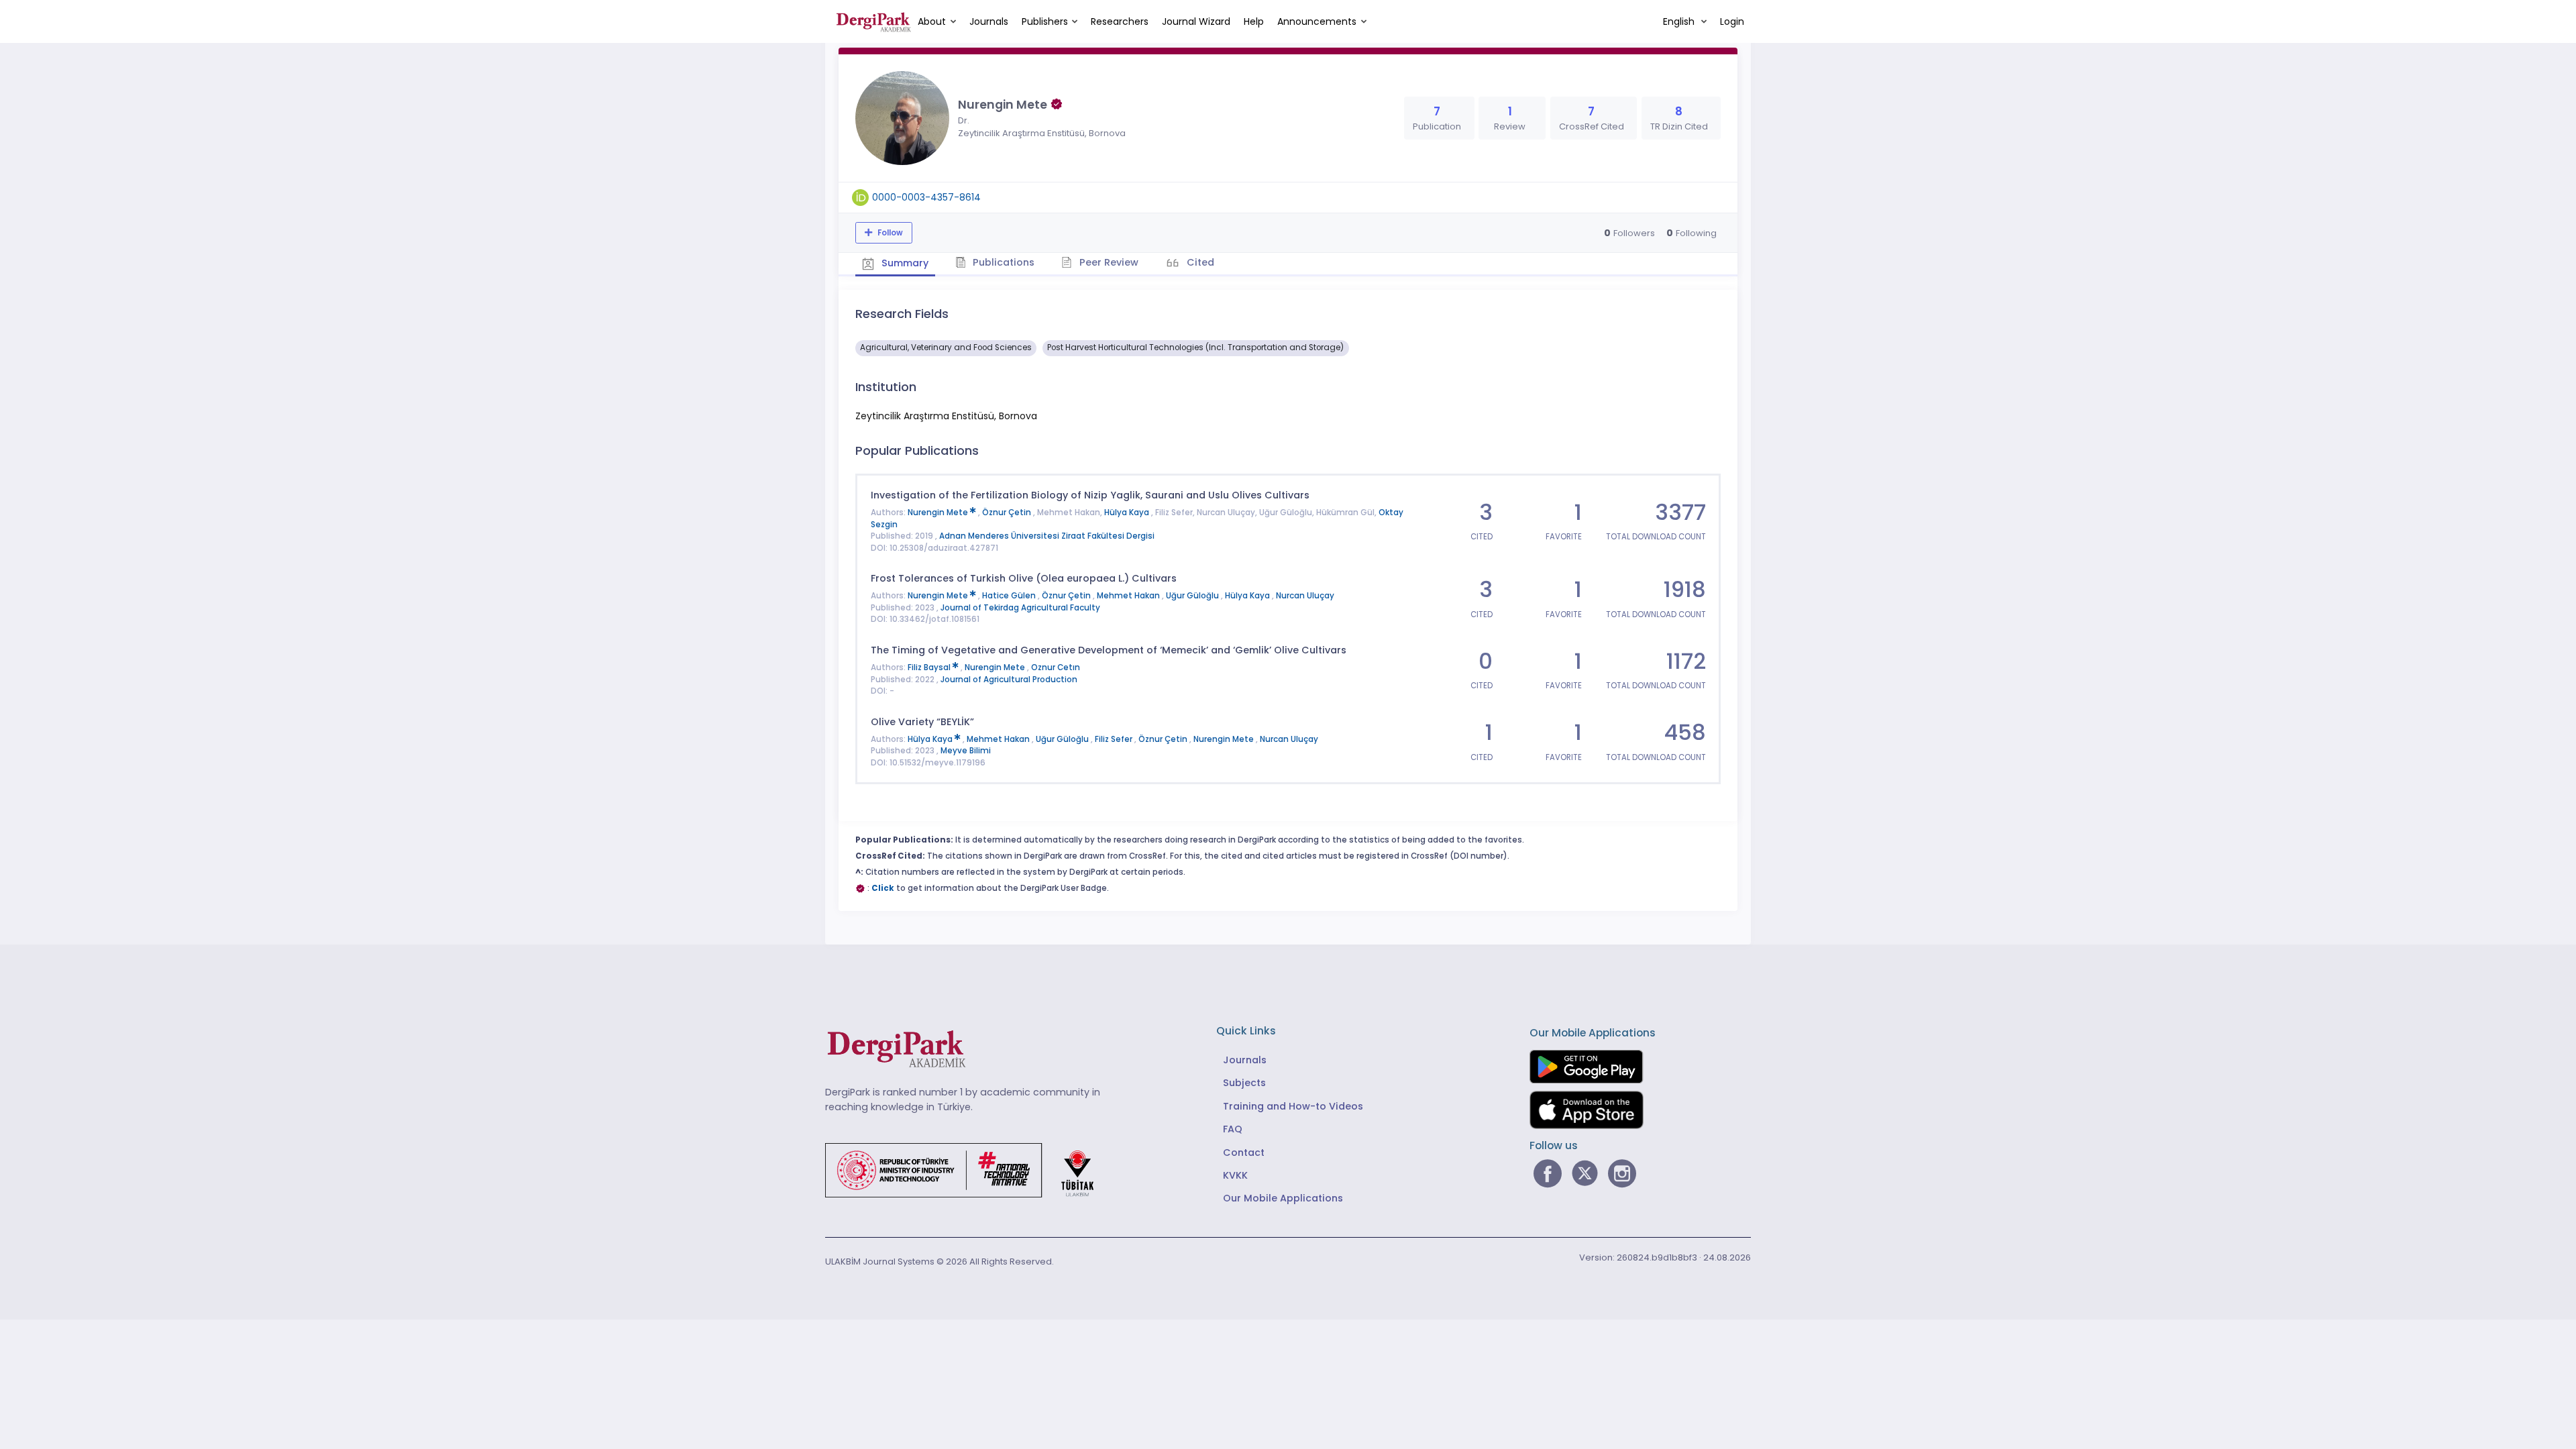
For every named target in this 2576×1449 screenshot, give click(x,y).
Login (1732, 21)
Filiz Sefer (1115, 739)
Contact (1244, 1152)
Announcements (1317, 21)
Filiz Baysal (930, 667)
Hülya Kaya (1128, 513)
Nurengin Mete (939, 513)
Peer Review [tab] (1108, 262)
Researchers (1120, 21)
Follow (889, 233)
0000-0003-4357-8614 (926, 197)
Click (883, 888)
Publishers (1045, 21)
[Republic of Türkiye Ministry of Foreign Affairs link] (968, 1169)
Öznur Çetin (1008, 513)
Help (1254, 21)
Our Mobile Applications (1283, 1198)
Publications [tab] (1002, 262)
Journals (989, 21)
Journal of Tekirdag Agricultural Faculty (1020, 608)
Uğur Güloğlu (1193, 596)
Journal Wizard (1196, 21)
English (1680, 21)
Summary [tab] (904, 263)
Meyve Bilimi (966, 751)
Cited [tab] (1199, 262)
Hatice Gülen (1010, 596)
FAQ (1233, 1129)
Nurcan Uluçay (1305, 596)
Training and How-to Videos (1293, 1106)
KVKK (1235, 1175)
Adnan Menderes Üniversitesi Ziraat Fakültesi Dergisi (1047, 536)
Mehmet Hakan (1129, 596)
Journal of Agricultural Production (1009, 680)
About (932, 21)
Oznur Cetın (1056, 667)
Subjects (1244, 1083)
